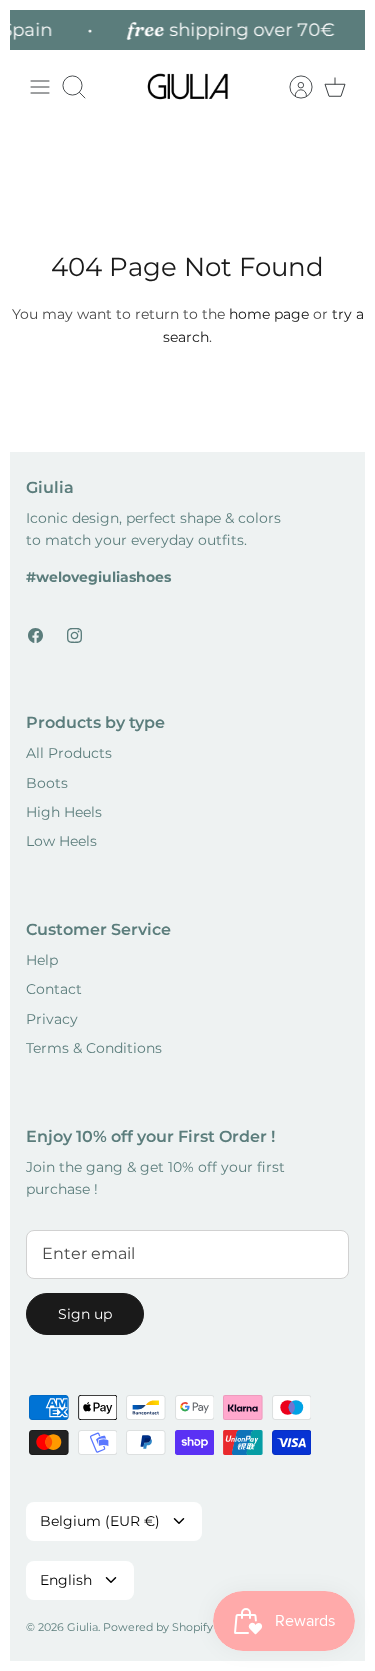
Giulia (82, 1627)
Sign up (85, 1314)
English (66, 1580)
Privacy (52, 1019)
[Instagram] (74, 635)
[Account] (291, 87)
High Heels (64, 812)
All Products (69, 753)
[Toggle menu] (40, 87)
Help (42, 960)
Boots (47, 783)
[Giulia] (188, 87)
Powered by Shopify (158, 1627)
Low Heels (61, 841)
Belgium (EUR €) (100, 1521)
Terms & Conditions (94, 1048)
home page (269, 314)
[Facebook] (35, 635)
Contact (54, 989)
